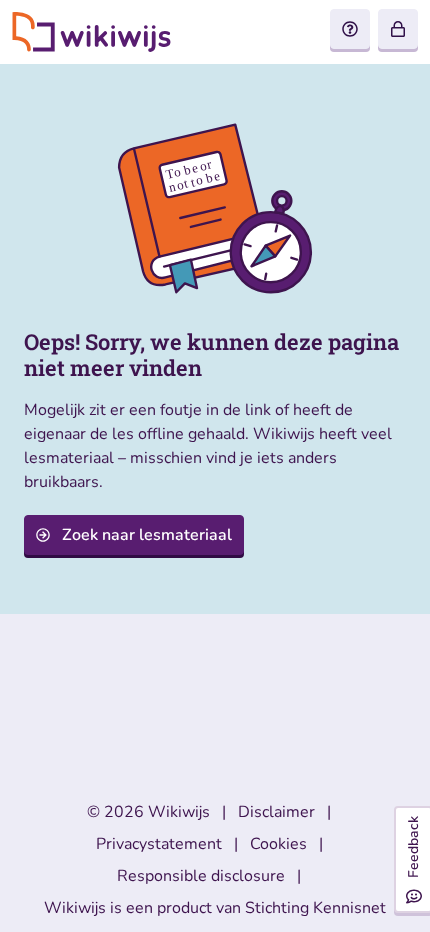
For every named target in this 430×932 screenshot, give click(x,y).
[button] (398, 29)
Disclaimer (276, 812)
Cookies (278, 844)
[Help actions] (350, 29)
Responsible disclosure (201, 876)
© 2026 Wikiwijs (148, 812)
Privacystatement (159, 844)
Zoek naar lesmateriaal (147, 535)
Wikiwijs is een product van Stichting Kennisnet (215, 908)
